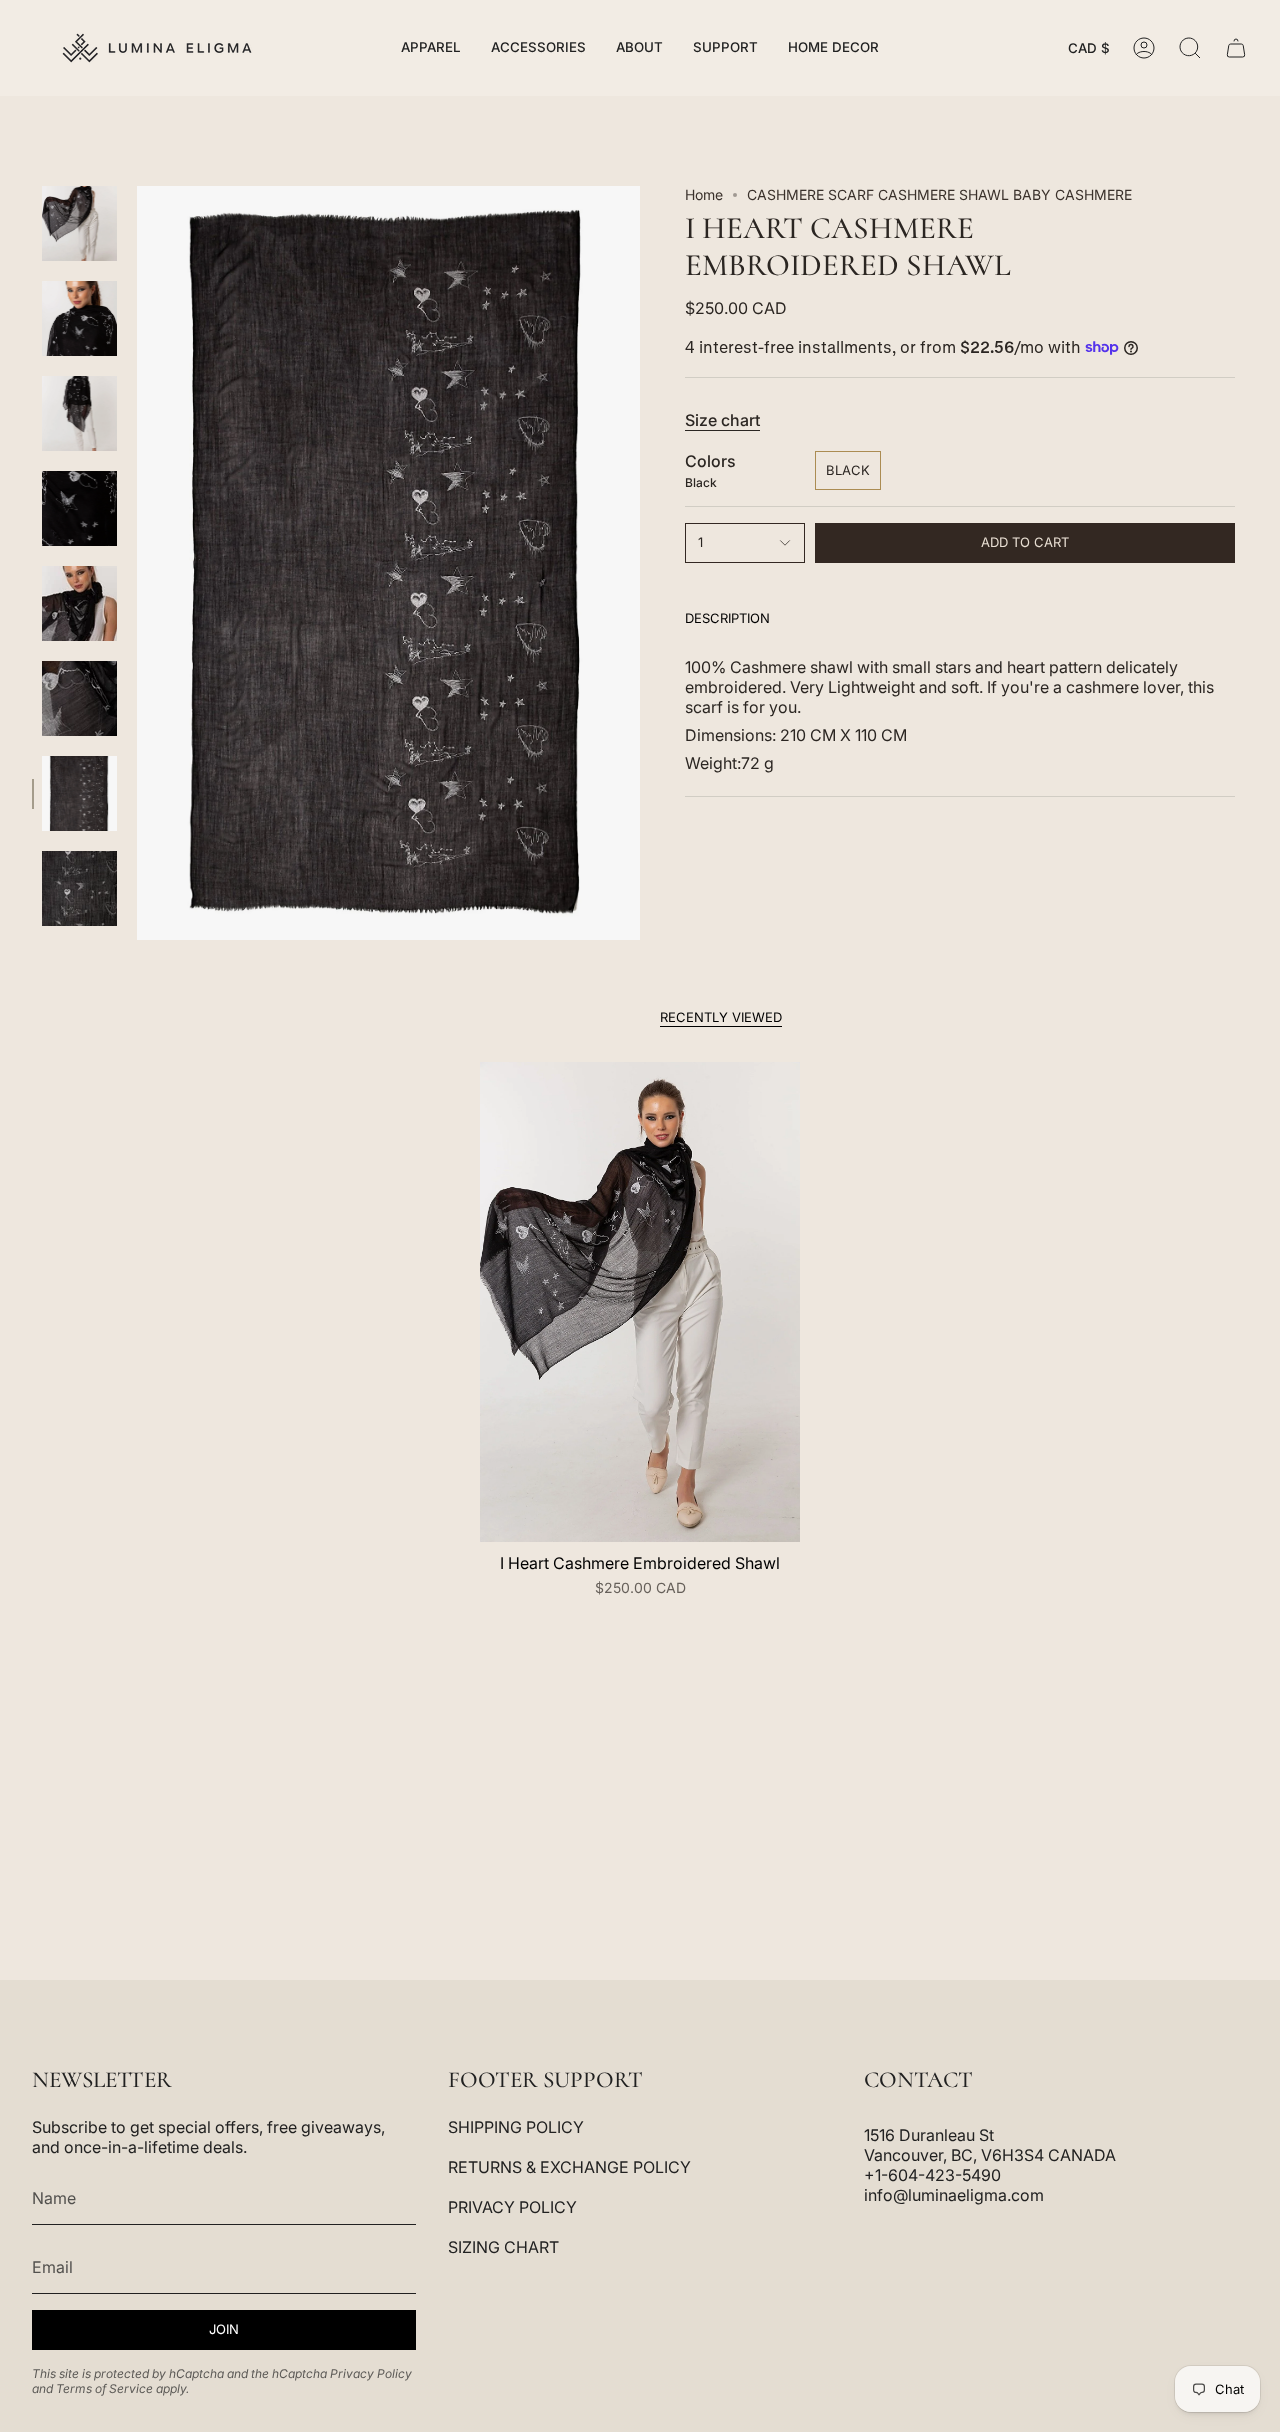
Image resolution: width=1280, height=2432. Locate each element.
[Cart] (1236, 48)
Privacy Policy (371, 2373)
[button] (431, 48)
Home (704, 194)
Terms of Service (104, 2388)
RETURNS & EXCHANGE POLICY (569, 2167)
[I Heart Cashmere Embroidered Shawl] (640, 1302)
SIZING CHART (503, 2247)
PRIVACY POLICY (512, 2207)
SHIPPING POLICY (516, 2127)
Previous (137, 563)
